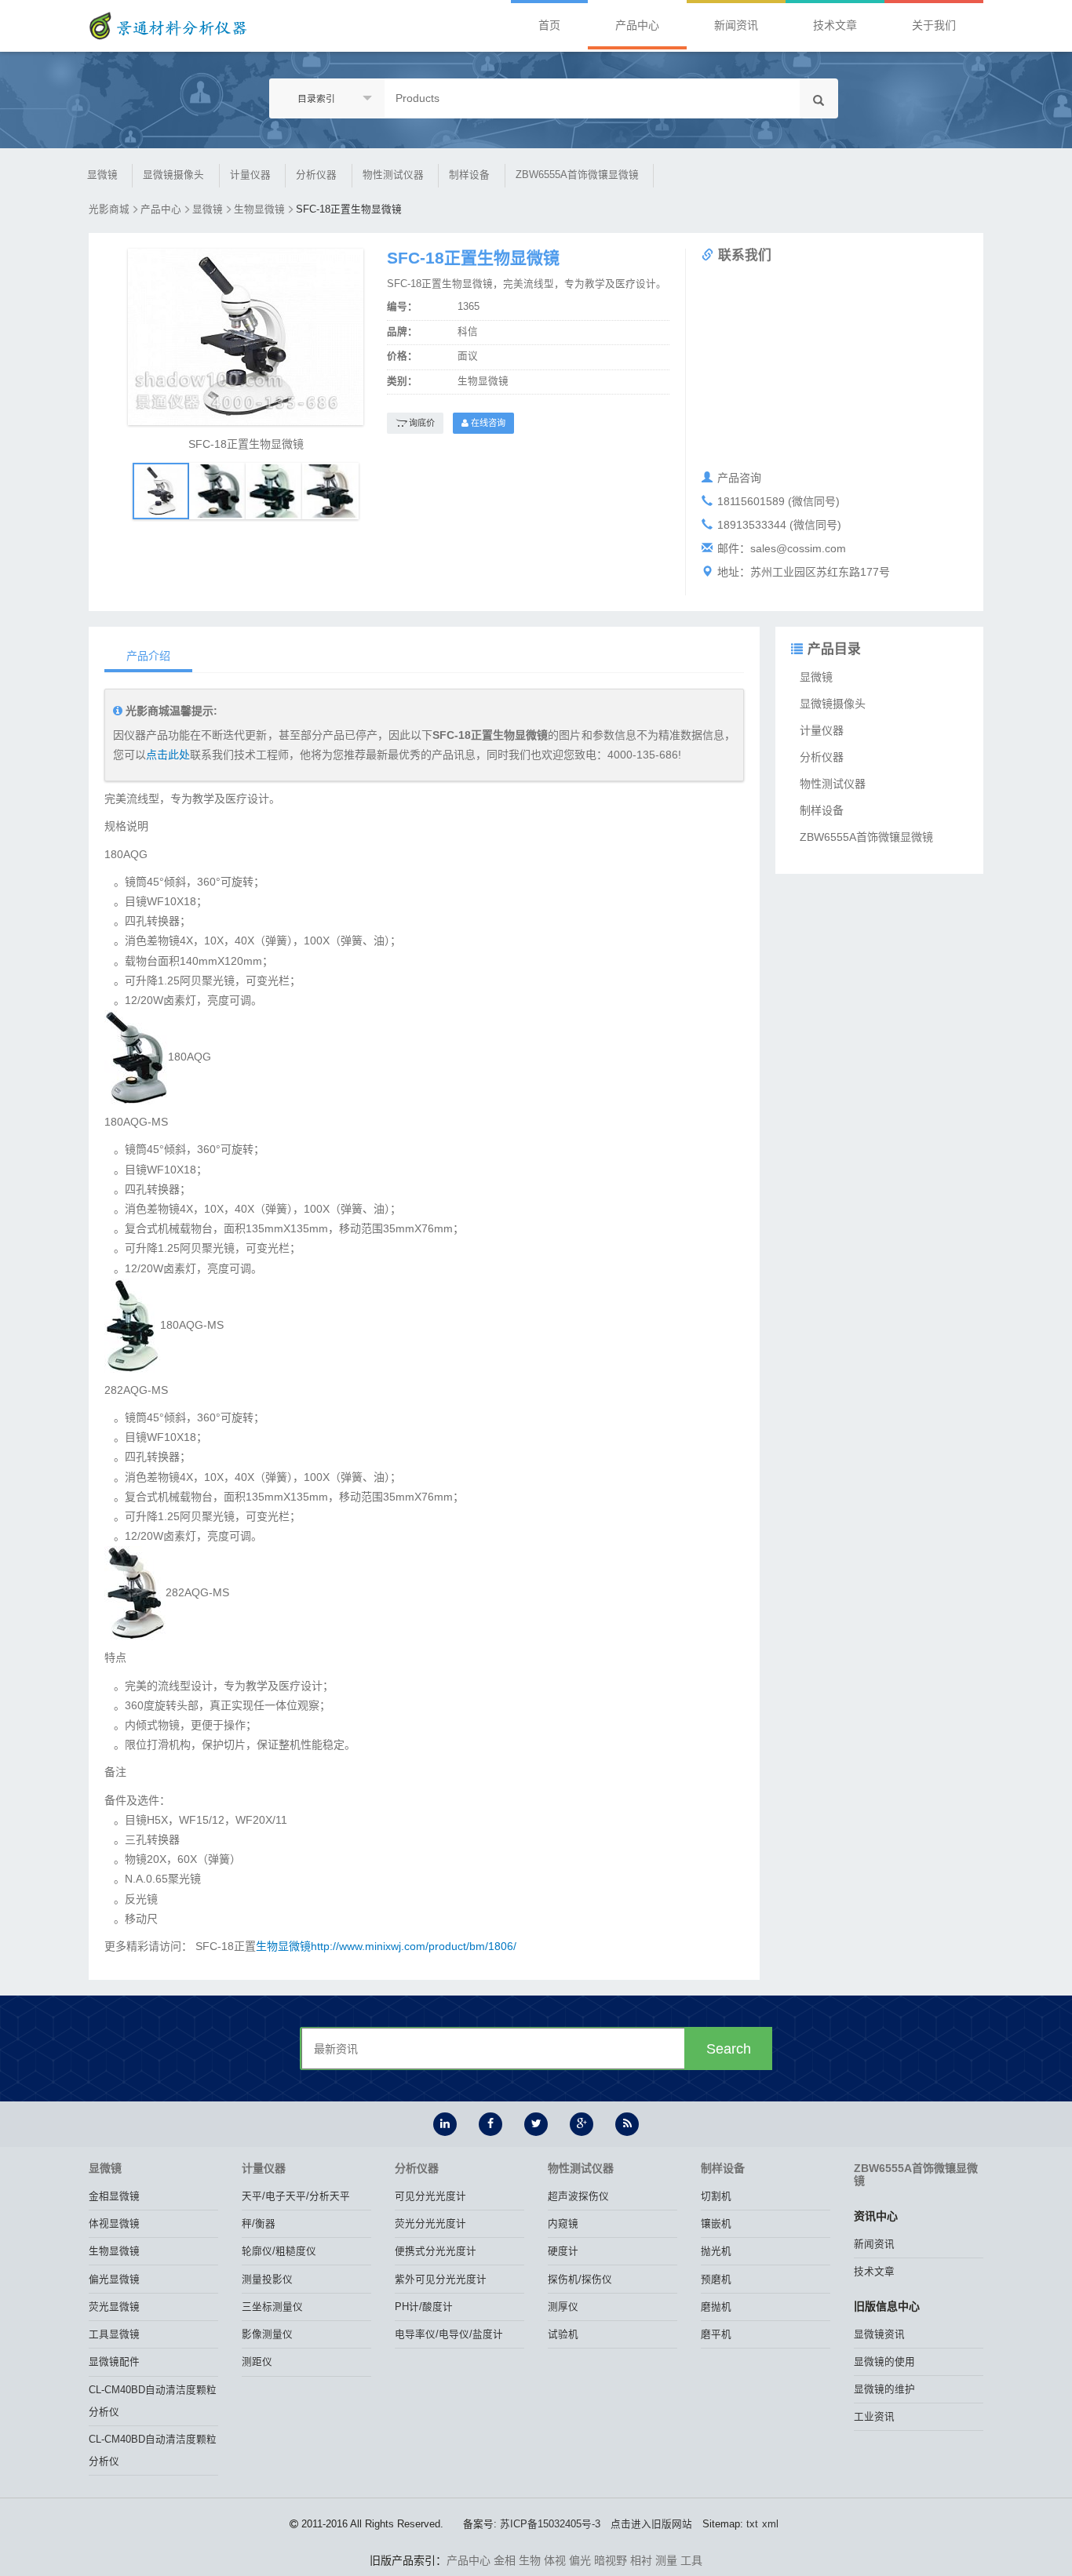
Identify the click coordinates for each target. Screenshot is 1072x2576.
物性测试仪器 (393, 175)
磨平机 (716, 2334)
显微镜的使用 (884, 2362)
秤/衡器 (259, 2224)
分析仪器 (316, 175)
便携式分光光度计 (436, 2251)
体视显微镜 (114, 2224)
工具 (691, 2560)
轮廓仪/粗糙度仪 (279, 2251)
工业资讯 (874, 2417)
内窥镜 (563, 2224)
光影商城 (109, 209)
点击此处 (168, 755)
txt (752, 2524)
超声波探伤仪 (578, 2196)
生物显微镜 (259, 209)
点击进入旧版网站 (651, 2524)
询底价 (421, 423)
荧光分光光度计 (430, 2224)
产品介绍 (148, 656)
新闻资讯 (736, 25)
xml (770, 2524)
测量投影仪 (267, 2279)
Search (729, 2049)
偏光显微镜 (114, 2279)
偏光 (580, 2560)
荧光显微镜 (114, 2307)
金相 (505, 2560)
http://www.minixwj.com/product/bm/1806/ (414, 1946)
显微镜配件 (114, 2362)
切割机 (716, 2196)
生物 (530, 2560)
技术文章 (835, 25)
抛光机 (716, 2251)
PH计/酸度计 (424, 2307)
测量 (666, 2560)
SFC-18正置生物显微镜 (349, 209)
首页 (549, 25)
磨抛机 (716, 2307)
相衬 (641, 2560)
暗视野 (611, 2560)
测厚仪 (563, 2307)
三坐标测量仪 (272, 2307)
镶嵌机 (716, 2224)
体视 (555, 2560)
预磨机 (716, 2279)
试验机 (563, 2334)
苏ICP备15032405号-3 (550, 2524)
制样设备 (469, 175)
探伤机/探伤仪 (580, 2279)
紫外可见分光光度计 (441, 2279)
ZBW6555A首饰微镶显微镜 (577, 175)
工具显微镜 (114, 2334)
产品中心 (637, 25)
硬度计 (563, 2251)
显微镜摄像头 (173, 175)
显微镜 (102, 175)
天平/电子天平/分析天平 (296, 2196)
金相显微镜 (114, 2196)
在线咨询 (487, 423)
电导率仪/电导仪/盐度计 (449, 2334)
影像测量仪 (267, 2334)
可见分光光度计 (430, 2196)
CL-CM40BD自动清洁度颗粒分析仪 (153, 2401)
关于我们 (934, 25)
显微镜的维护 (884, 2389)
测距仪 (257, 2362)
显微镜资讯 (879, 2334)
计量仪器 (250, 175)
